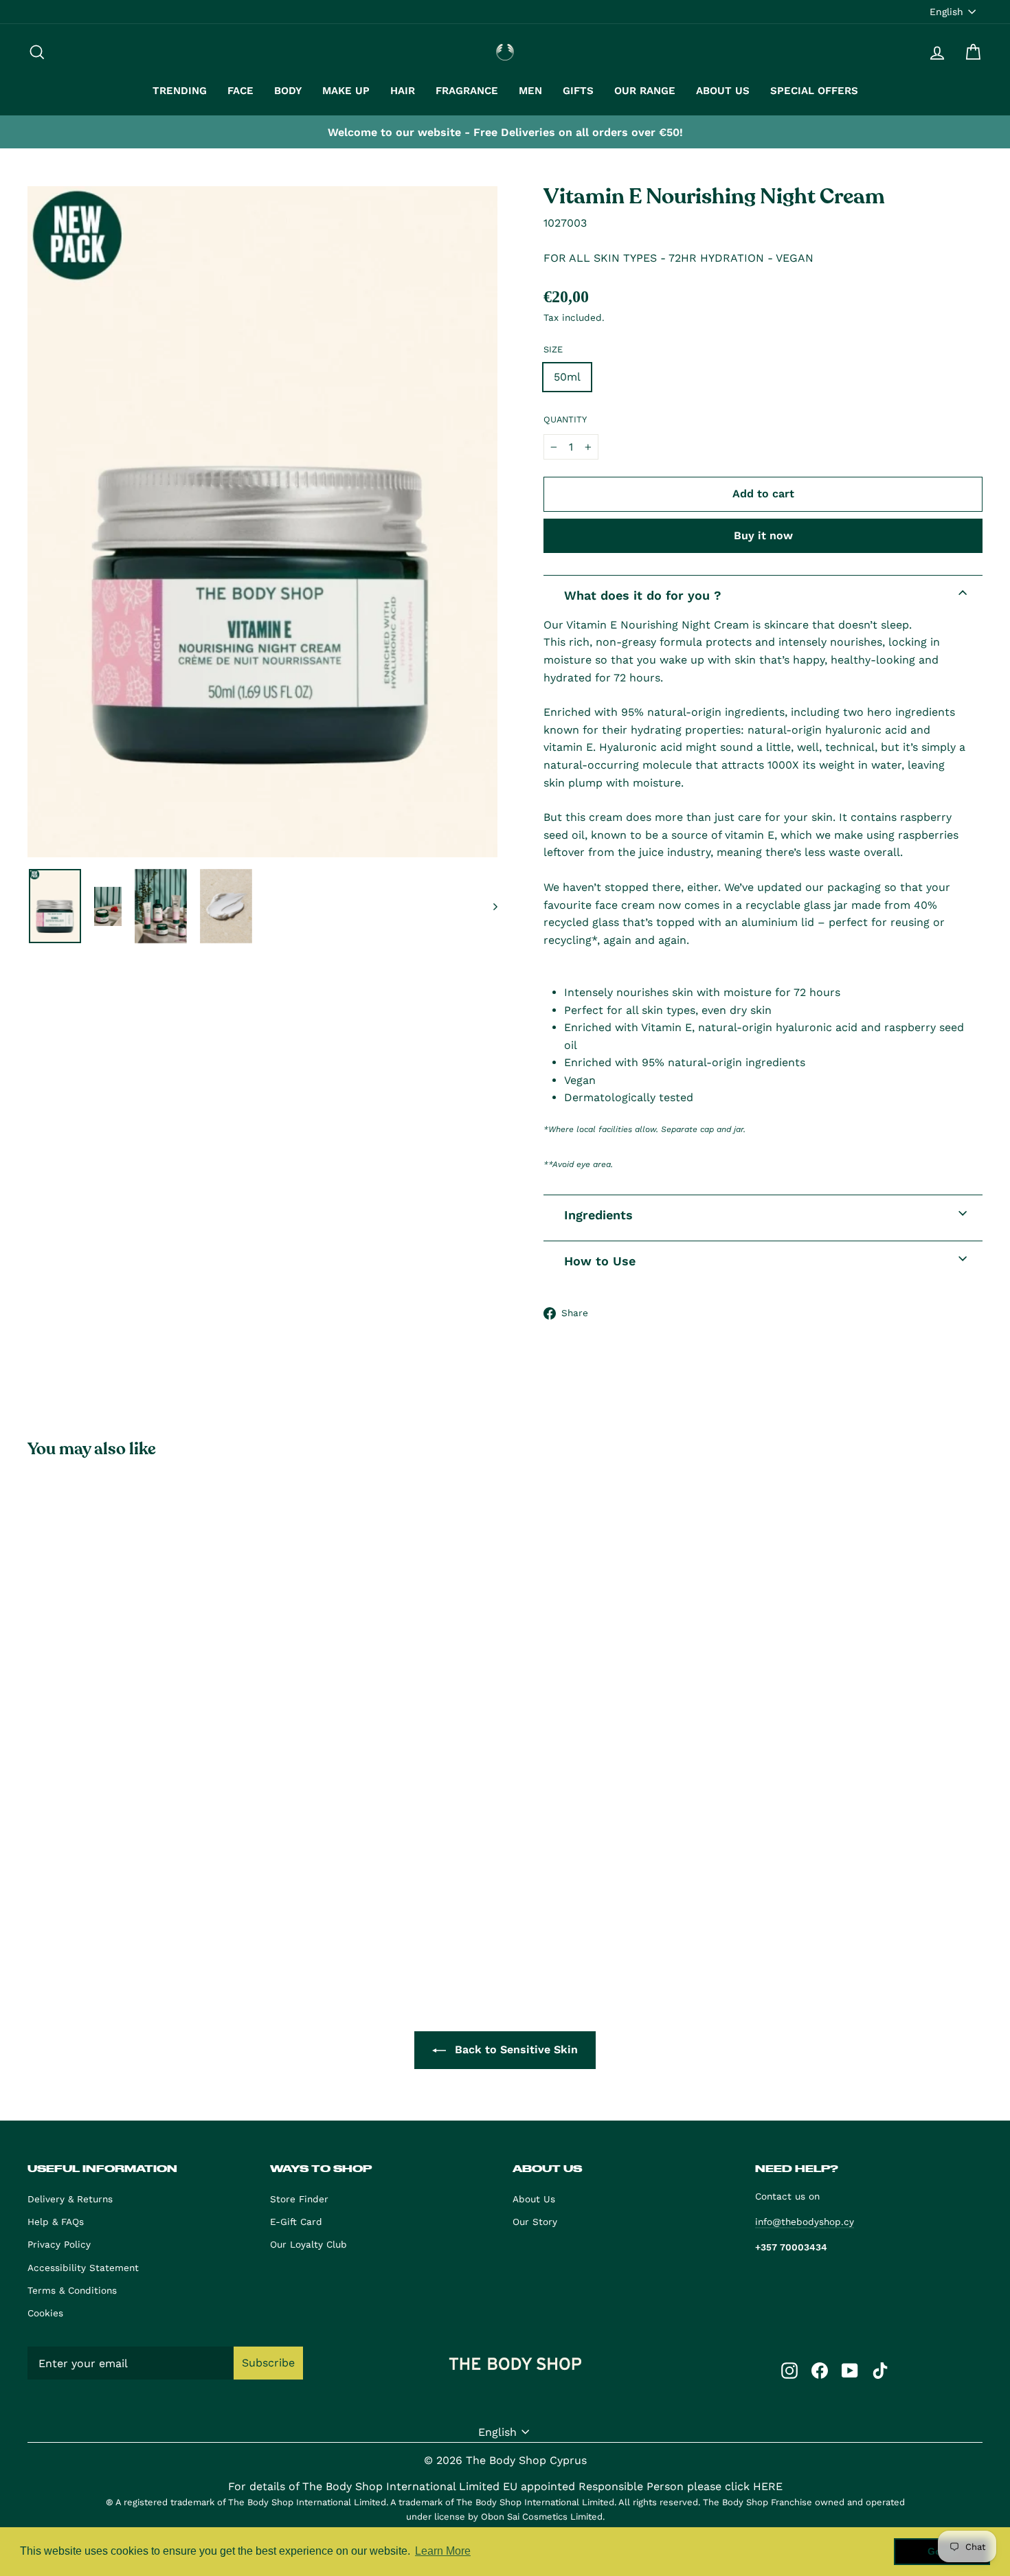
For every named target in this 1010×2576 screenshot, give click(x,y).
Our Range (645, 91)
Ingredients (598, 1215)
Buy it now (763, 535)
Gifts (578, 91)
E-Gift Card (296, 2222)
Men (530, 91)
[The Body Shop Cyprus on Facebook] (820, 2370)
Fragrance (467, 91)
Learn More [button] (443, 2551)
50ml (567, 377)
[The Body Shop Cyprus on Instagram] (789, 2370)
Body (288, 91)
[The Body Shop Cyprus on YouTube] (850, 2370)
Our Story (535, 2222)
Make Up (346, 91)
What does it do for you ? (643, 595)
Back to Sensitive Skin (515, 2049)
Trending (180, 91)
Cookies (45, 2313)
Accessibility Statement (83, 2268)
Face (240, 91)
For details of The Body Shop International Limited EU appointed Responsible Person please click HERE (505, 2486)
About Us (723, 91)
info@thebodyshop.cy (805, 2222)
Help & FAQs (56, 2222)
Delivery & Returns (70, 2199)
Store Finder (299, 2199)
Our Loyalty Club (308, 2244)
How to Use (600, 1261)
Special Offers (814, 91)
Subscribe (268, 2363)
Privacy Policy (59, 2244)
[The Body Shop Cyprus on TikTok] (880, 2370)
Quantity (565, 419)
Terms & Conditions (72, 2290)
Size (553, 349)
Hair (403, 91)
